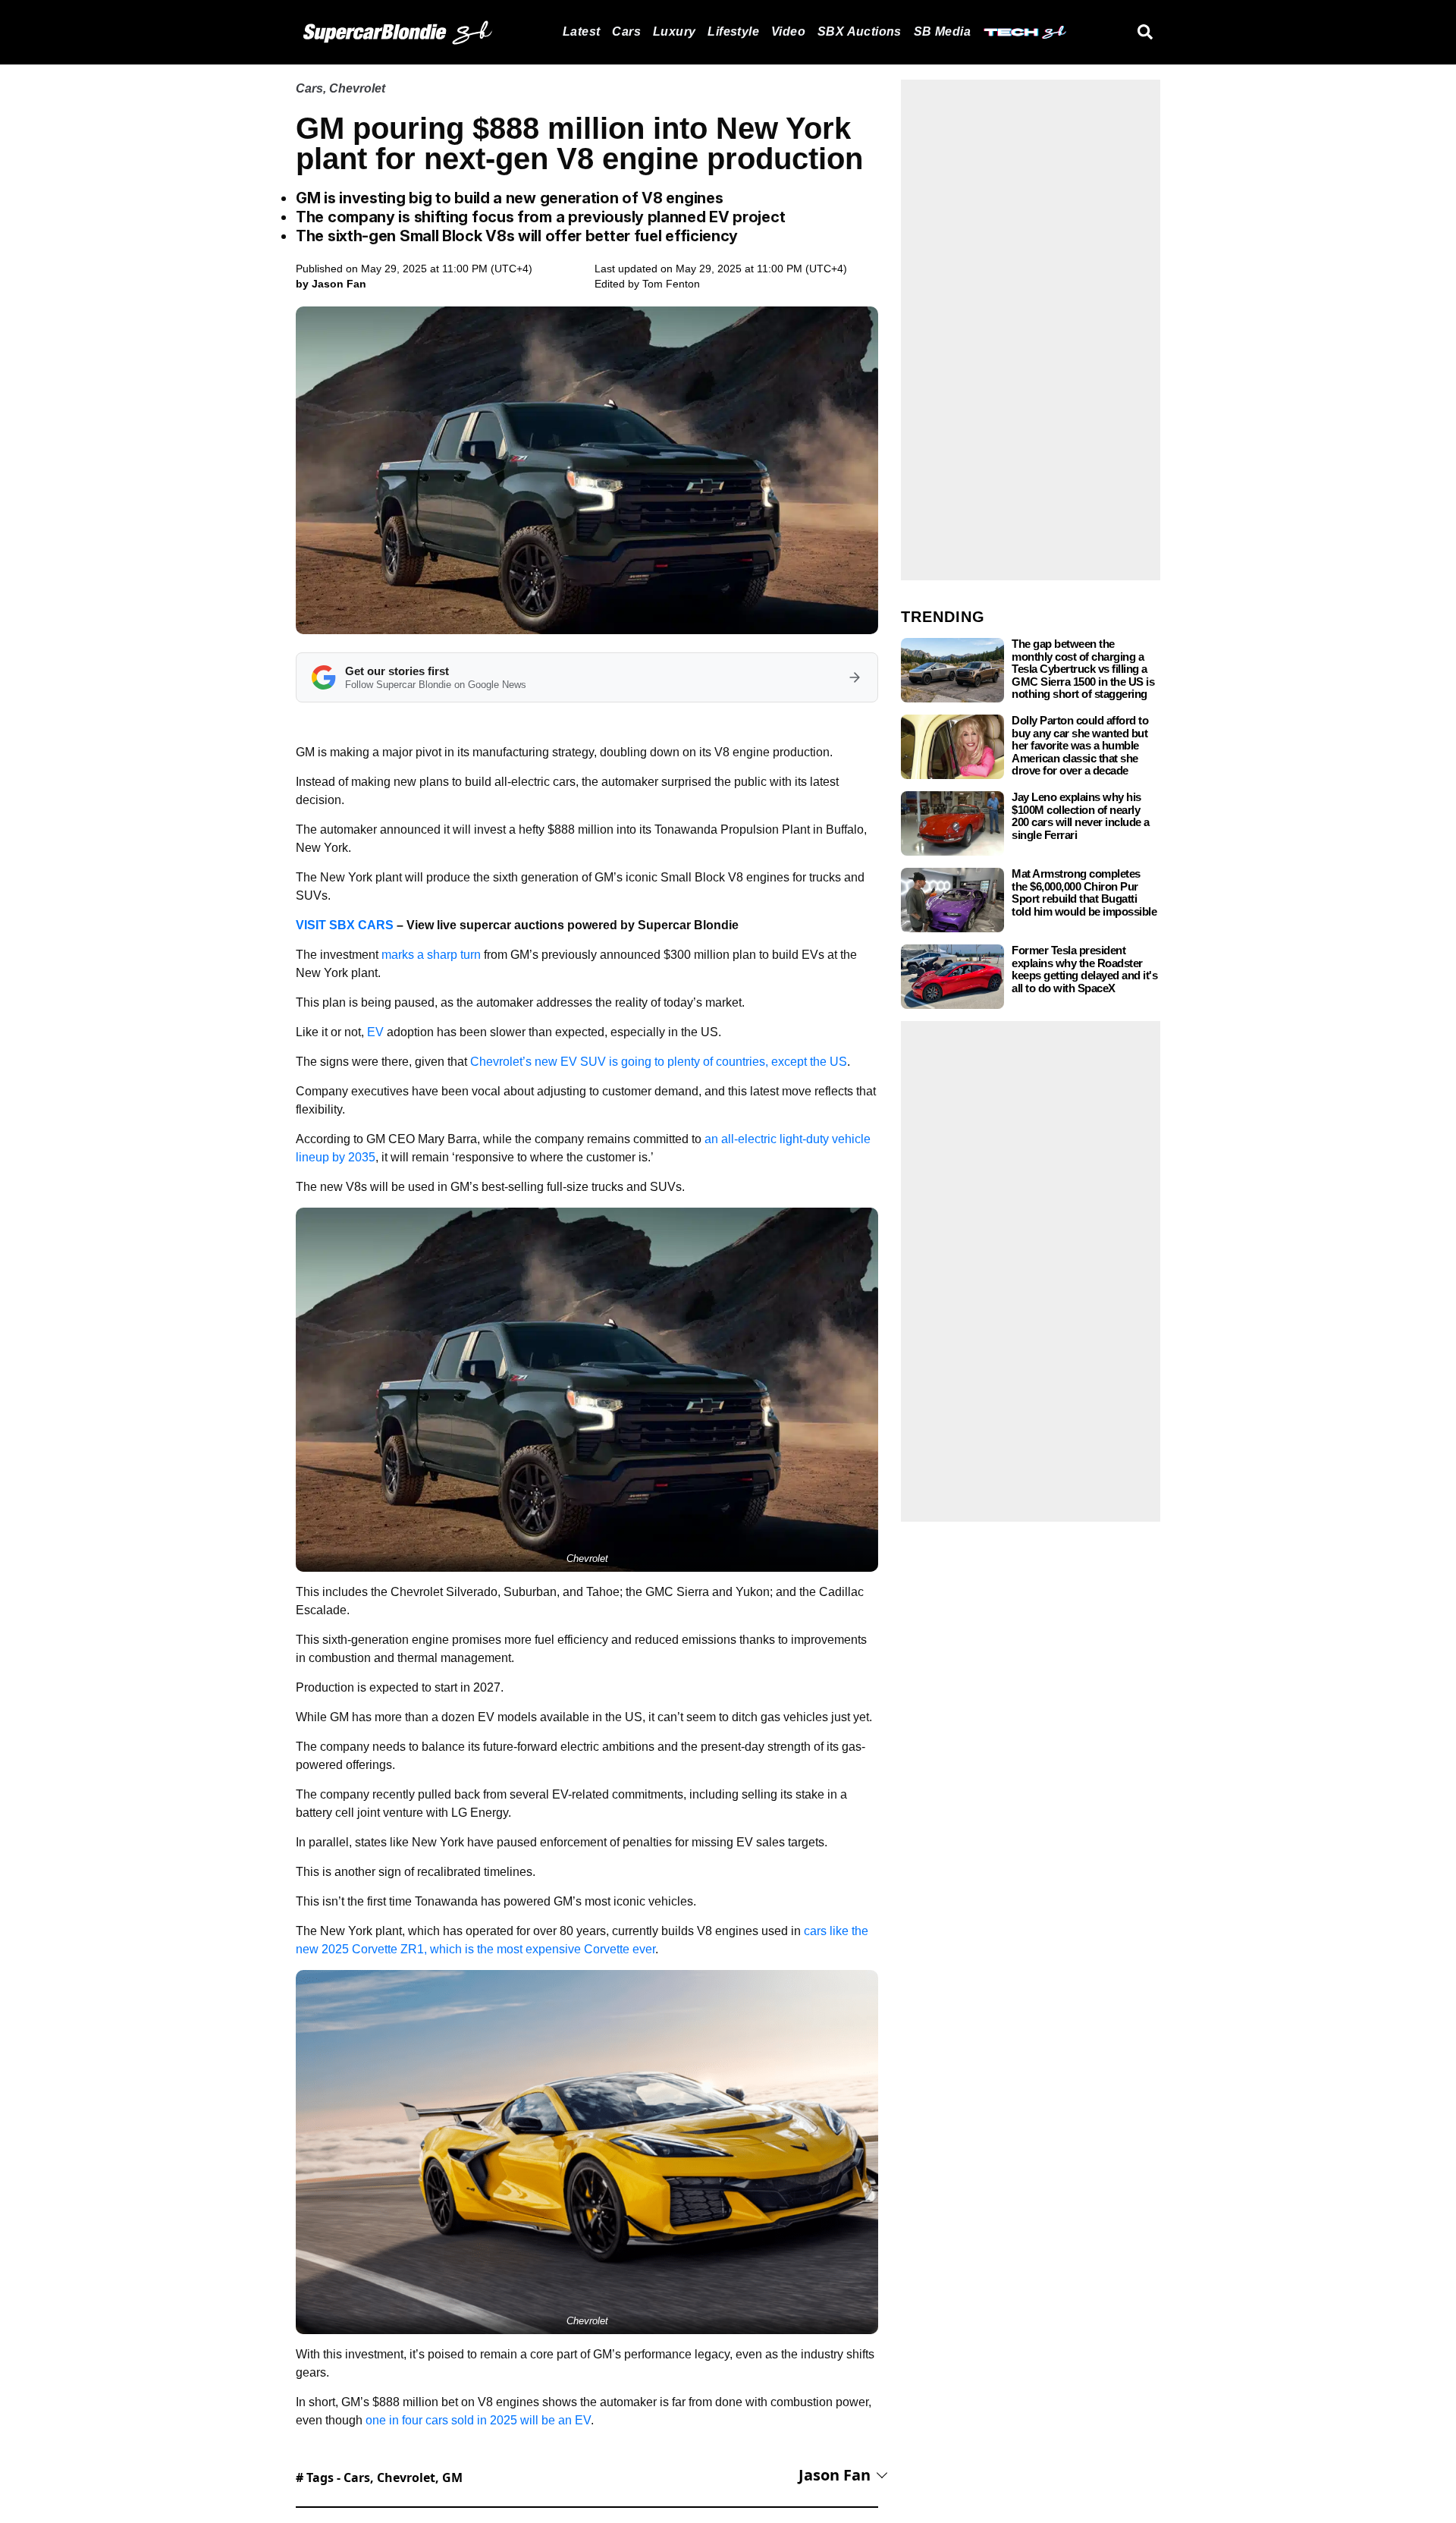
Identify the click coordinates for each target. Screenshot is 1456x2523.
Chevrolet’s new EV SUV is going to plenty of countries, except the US (659, 1062)
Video (788, 31)
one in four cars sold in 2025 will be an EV (478, 2420)
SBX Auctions (860, 31)
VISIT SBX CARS (345, 925)
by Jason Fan (331, 284)
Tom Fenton (671, 284)
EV (375, 1032)
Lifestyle (733, 31)
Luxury (674, 31)
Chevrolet (357, 88)
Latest (581, 31)
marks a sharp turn (431, 955)
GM (452, 2477)
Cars (626, 31)
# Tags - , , (379, 2477)
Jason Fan (835, 2475)
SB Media (942, 31)
